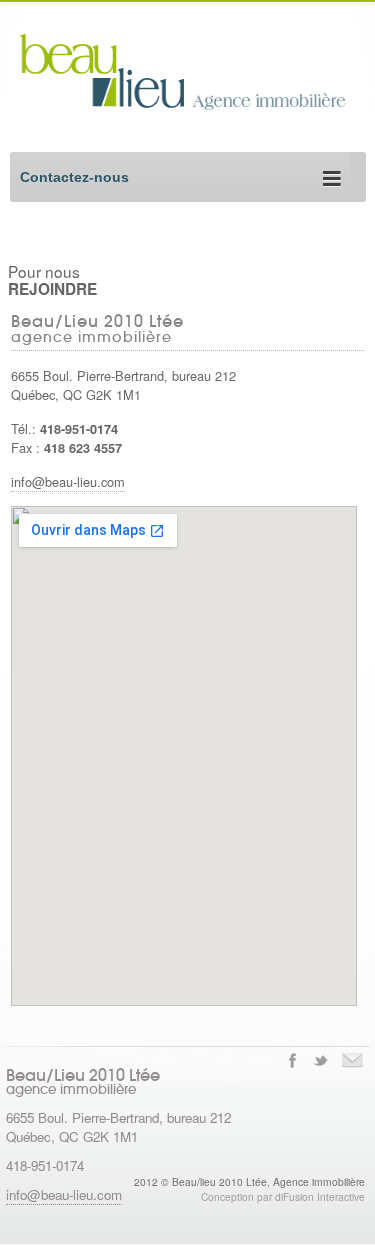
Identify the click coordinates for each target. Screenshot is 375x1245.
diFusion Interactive (320, 1196)
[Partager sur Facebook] (292, 1060)
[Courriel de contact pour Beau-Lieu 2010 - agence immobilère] (352, 1060)
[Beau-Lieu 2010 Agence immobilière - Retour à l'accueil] (197, 106)
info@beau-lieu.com (68, 481)
